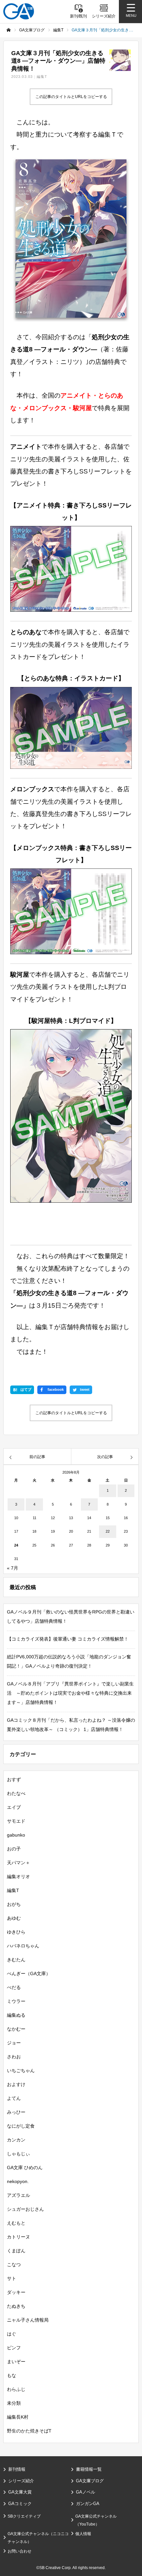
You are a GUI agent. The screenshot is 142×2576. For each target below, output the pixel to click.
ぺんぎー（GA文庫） (29, 1973)
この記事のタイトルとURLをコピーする (71, 97)
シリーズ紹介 (21, 2481)
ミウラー (16, 2001)
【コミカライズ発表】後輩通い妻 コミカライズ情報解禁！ (68, 1639)
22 (108, 1531)
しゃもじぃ (18, 2154)
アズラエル (18, 2195)
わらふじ (16, 2389)
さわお (14, 2057)
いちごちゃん (21, 2071)
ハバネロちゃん (23, 1946)
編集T (42, 77)
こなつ (14, 2265)
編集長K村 (18, 2417)
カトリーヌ (18, 2237)
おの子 (14, 1849)
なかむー (16, 2029)
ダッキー (16, 2292)
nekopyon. (18, 2181)
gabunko (16, 1835)
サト (12, 2278)
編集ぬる (16, 2015)
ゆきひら (16, 1932)
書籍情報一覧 (89, 2469)
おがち (14, 1904)
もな (12, 2375)
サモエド (16, 1821)
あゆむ (14, 1918)
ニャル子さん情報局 (28, 2320)
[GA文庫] (19, 11)
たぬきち (16, 2306)
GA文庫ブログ (90, 2481)
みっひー (16, 2112)
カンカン (16, 2140)
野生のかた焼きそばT (29, 2431)
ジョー (14, 2043)
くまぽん (16, 2251)
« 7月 (13, 1568)
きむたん (16, 1960)
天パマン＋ (18, 1863)
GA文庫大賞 (20, 2492)
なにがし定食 (21, 2126)
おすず (14, 1779)
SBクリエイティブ (24, 2516)
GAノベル (86, 2492)
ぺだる (14, 1987)
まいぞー (16, 2362)
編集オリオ (18, 1876)
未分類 (14, 2403)
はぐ (12, 2334)
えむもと (16, 2223)
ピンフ (14, 2348)
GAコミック (20, 2504)
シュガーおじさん (25, 2209)
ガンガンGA (88, 2504)
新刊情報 (17, 2469)
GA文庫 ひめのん (25, 2168)
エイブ (14, 1807)
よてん (14, 2098)
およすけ (16, 2084)
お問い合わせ (19, 2551)
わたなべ (16, 1793)
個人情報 (83, 2534)
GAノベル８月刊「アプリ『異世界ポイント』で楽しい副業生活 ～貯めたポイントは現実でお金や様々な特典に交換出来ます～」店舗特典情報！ (70, 1693)
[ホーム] (9, 30)
